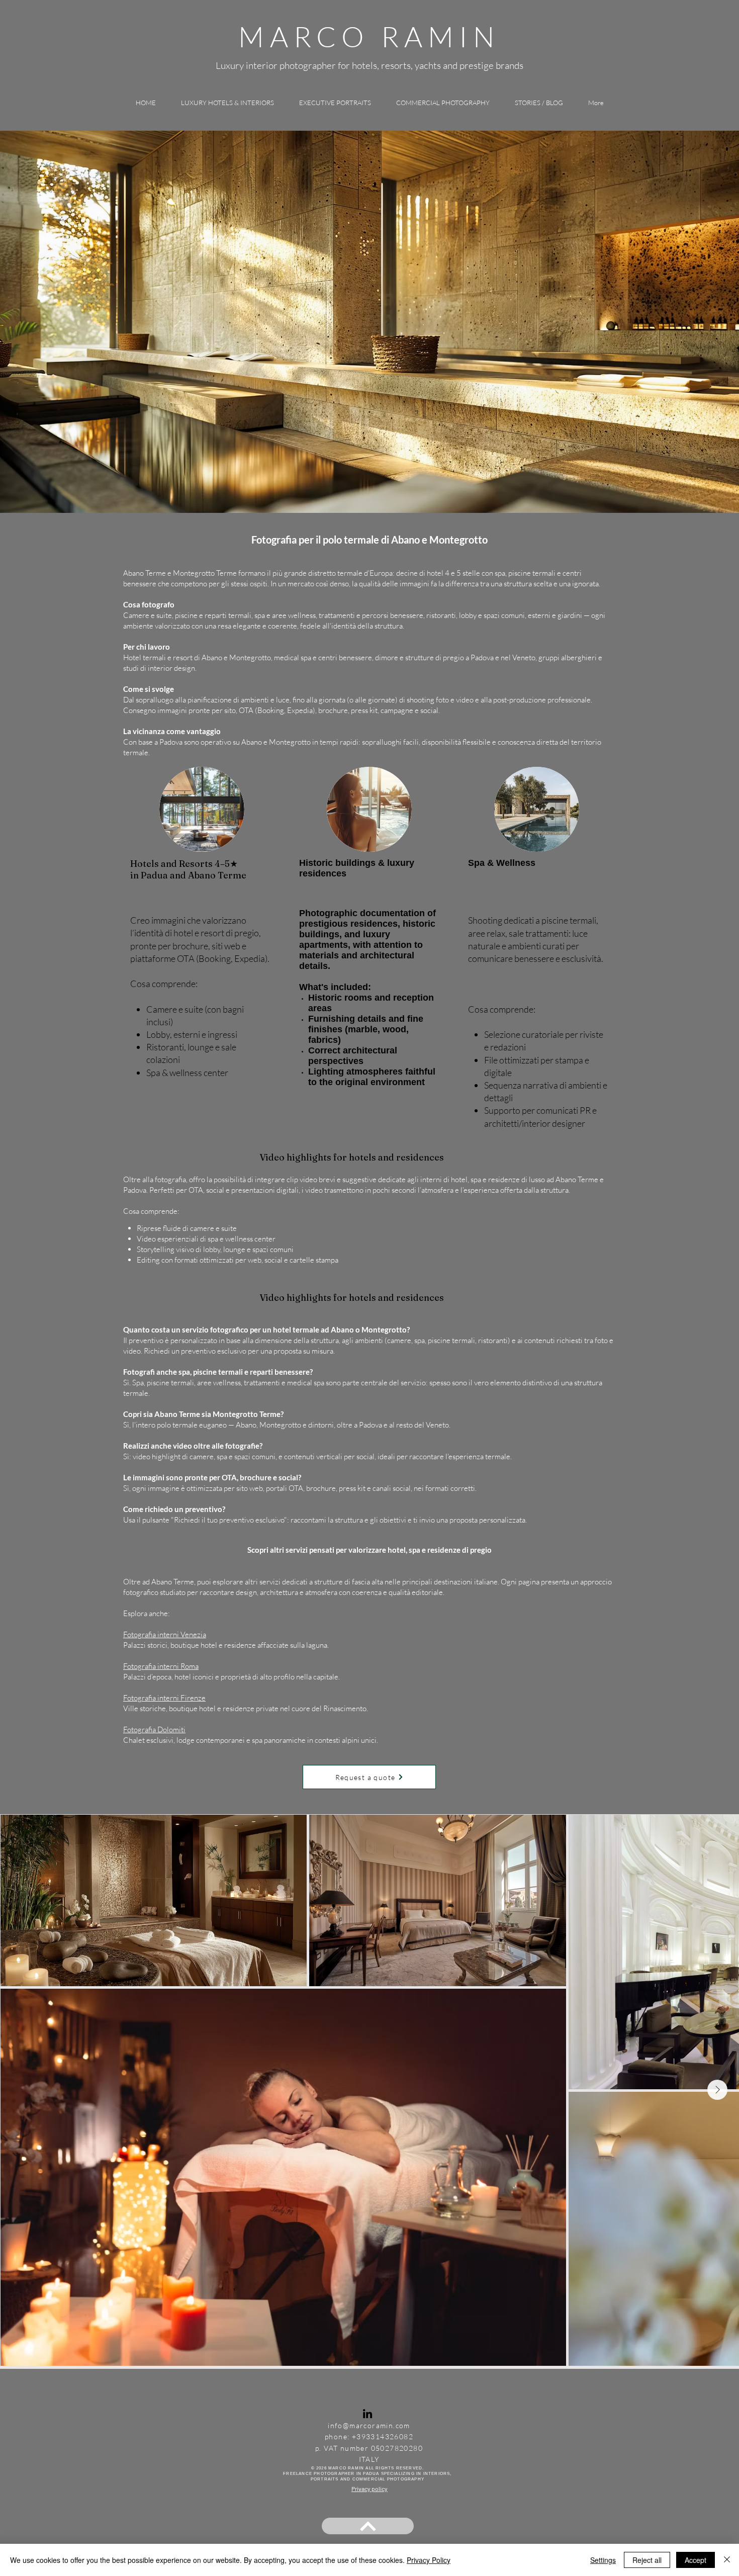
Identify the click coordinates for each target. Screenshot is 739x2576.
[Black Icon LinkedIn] (367, 2414)
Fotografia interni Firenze (164, 1698)
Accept (696, 2560)
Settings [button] (603, 2560)
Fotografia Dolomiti (154, 1729)
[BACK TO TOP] (368, 2526)
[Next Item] (717, 2090)
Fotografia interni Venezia (165, 1634)
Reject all (647, 2560)
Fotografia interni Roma (161, 1666)
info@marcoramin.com (369, 2425)
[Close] (727, 2560)
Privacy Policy (429, 2560)
